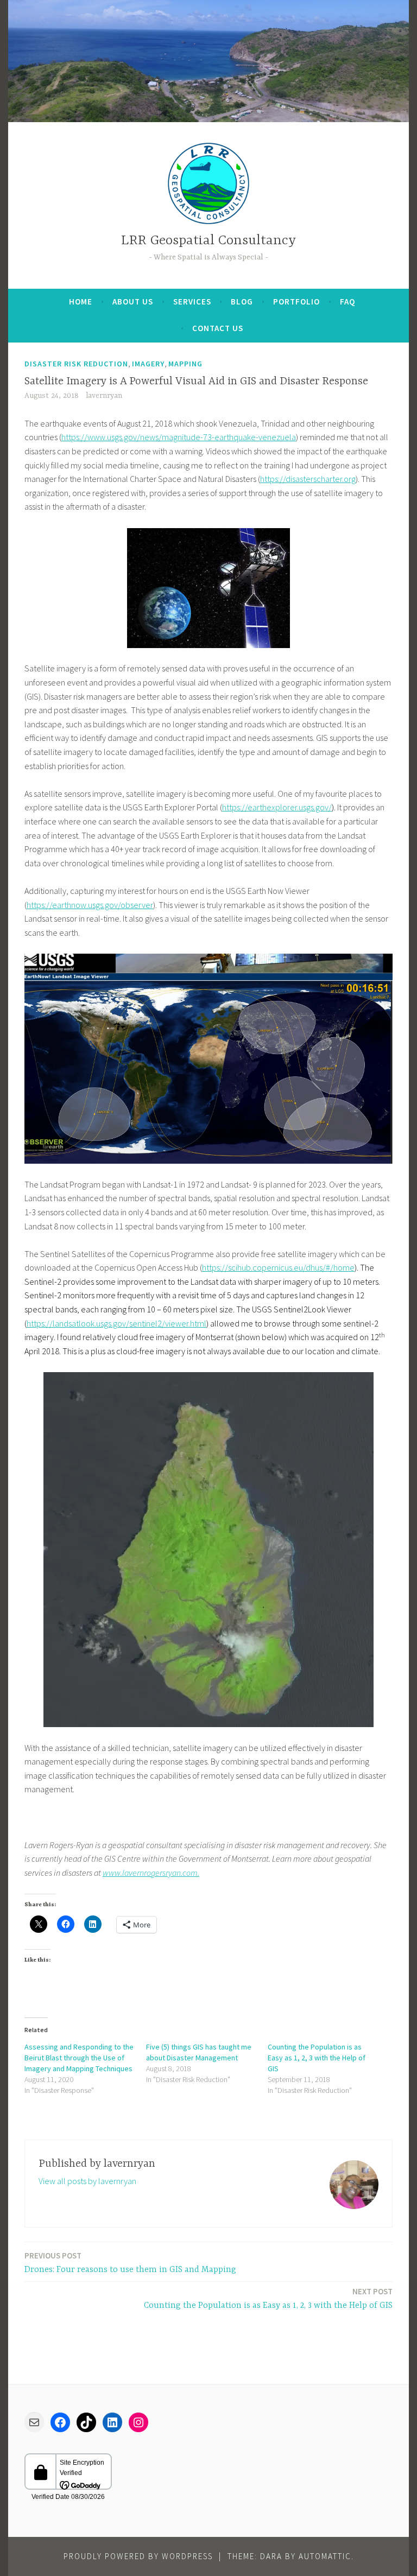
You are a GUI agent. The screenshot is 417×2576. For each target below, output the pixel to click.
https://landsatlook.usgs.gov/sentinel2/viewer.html (116, 1323)
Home (81, 302)
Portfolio (296, 302)
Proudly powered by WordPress (138, 2556)
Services (192, 302)
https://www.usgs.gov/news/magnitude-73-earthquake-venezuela (179, 437)
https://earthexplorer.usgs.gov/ (277, 807)
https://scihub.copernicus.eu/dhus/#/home (278, 1267)
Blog (242, 302)
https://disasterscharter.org (308, 479)
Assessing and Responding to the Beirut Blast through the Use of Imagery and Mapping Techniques (79, 2058)
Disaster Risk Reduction (76, 364)
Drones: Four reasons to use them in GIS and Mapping (130, 2263)
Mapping (185, 364)
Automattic (325, 2556)
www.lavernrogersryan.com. (151, 1873)
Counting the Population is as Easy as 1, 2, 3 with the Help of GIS (317, 2058)
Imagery (148, 364)
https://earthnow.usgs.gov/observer (90, 905)
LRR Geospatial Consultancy (208, 241)
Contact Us (218, 328)
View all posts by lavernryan (87, 2181)
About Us (133, 302)
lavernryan (104, 396)
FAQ (347, 302)
